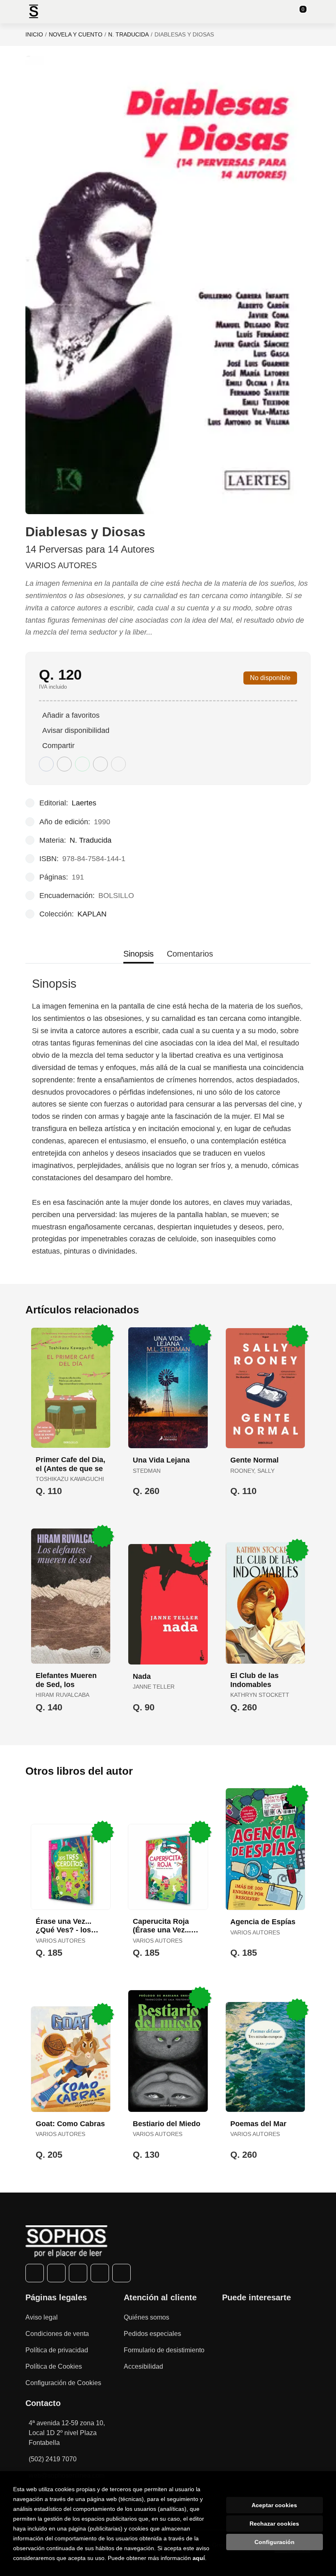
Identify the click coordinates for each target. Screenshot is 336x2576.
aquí (199, 2558)
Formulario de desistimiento (164, 2350)
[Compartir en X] (64, 764)
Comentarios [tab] (190, 954)
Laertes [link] (84, 803)
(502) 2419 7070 (53, 2459)
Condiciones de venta (57, 2334)
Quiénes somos (146, 2317)
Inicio (34, 34)
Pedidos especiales (152, 2334)
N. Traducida (128, 34)
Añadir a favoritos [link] (71, 715)
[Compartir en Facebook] (46, 764)
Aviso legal (42, 2317)
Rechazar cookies (274, 2524)
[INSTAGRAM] (78, 2273)
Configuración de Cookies (63, 2383)
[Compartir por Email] (100, 764)
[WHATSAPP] (100, 2273)
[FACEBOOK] (35, 2273)
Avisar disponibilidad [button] (76, 730)
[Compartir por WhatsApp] (82, 764)
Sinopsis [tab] (138, 954)
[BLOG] (121, 2273)
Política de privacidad (57, 2350)
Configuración (275, 2542)
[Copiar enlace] (118, 764)
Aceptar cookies (274, 2505)
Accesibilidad (143, 2366)
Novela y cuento (76, 34)
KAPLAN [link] (92, 914)
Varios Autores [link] (61, 565)
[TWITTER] (56, 2273)
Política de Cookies (54, 2366)
